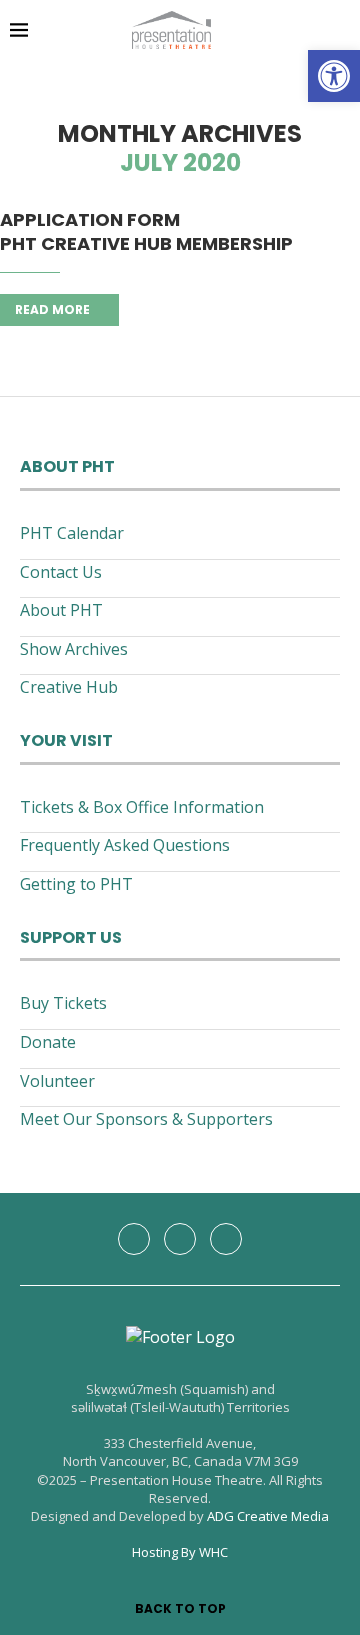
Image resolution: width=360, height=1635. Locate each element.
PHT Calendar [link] (72, 533)
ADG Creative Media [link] (268, 1516)
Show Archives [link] (74, 649)
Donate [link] (48, 1042)
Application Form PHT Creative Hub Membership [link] (146, 231)
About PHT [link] (61, 610)
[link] (334, 76)
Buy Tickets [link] (63, 1003)
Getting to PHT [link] (76, 884)
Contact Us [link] (61, 572)
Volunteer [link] (57, 1081)
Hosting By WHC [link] (180, 1552)
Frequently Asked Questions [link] (125, 845)
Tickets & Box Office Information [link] (142, 807)
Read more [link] (52, 309)
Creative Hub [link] (69, 687)
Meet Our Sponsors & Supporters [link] (146, 1119)
